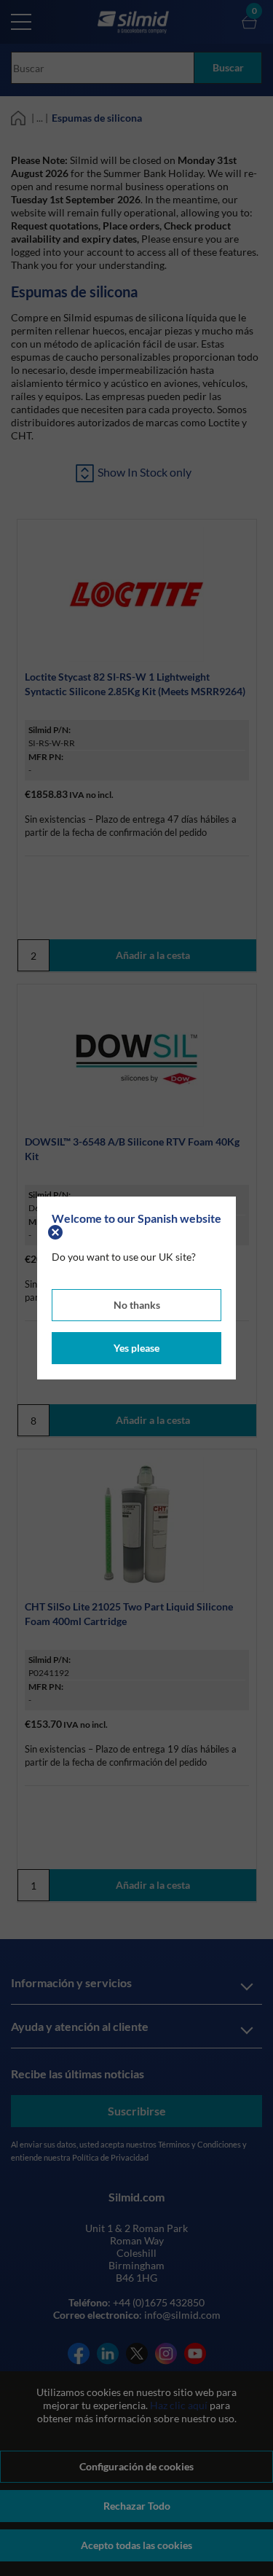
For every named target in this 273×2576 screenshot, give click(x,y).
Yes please (136, 1348)
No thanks (137, 1305)
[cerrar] (57, 1231)
